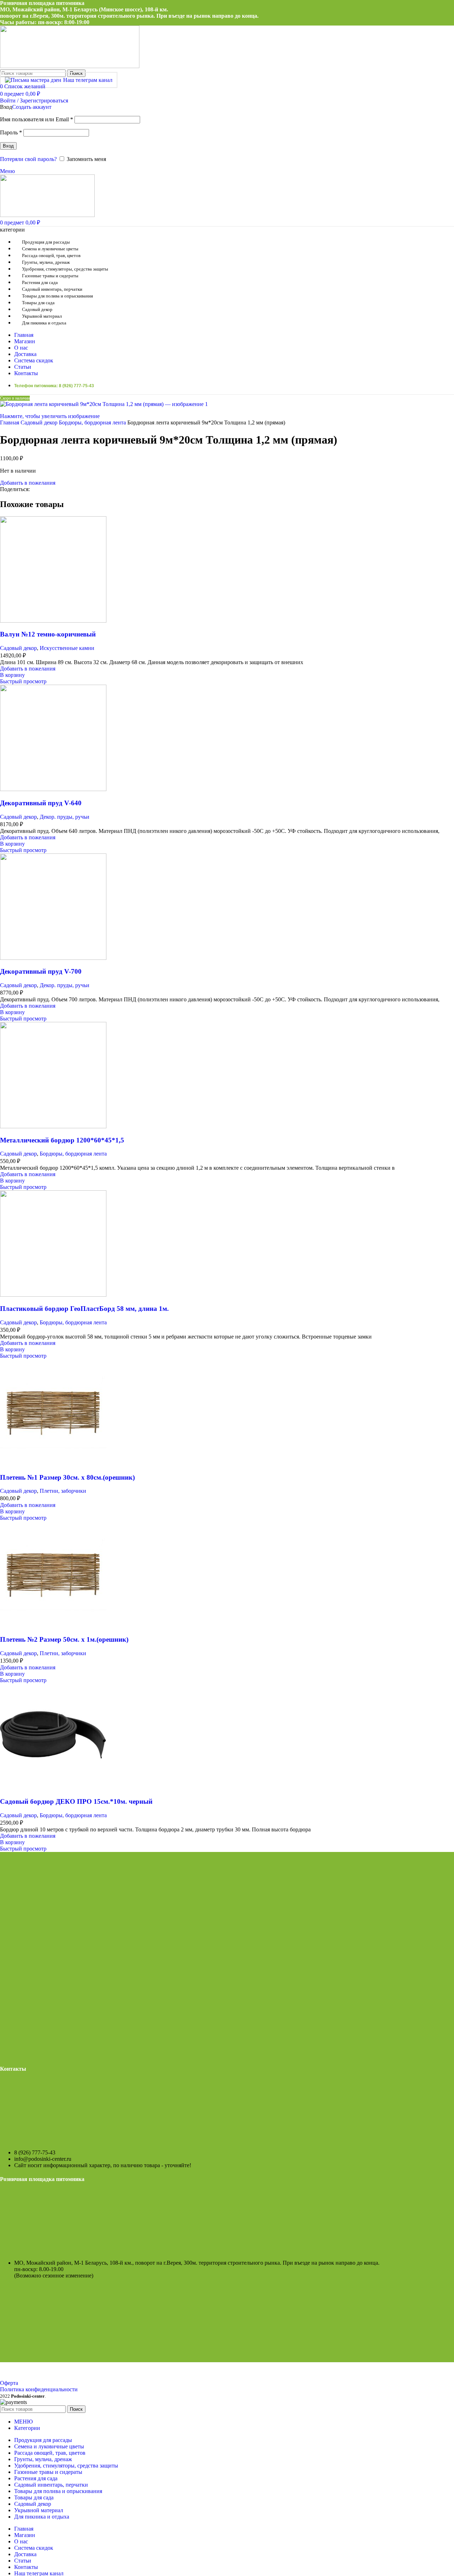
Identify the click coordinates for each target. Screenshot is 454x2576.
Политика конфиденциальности (39, 2389)
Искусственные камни (67, 648)
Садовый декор (40, 422)
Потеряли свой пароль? (28, 159)
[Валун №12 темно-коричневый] (53, 621)
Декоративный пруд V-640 (41, 803)
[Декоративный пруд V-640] (53, 789)
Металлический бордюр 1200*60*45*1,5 (62, 1140)
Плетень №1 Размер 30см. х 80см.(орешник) (67, 1477)
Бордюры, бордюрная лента (93, 422)
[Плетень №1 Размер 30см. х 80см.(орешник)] (53, 1464)
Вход (8, 146)
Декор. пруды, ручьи (65, 817)
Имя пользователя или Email (37, 119)
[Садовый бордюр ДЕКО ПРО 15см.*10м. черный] (53, 1788)
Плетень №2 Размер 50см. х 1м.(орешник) (64, 1639)
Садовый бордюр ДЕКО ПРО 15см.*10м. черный (76, 1801)
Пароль (11, 132)
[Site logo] (70, 66)
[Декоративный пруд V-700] (53, 958)
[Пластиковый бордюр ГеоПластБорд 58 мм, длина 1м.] (53, 1295)
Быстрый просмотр (23, 681)
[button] (12, 675)
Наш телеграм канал (88, 80)
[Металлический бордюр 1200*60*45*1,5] (53, 1126)
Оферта (9, 2383)
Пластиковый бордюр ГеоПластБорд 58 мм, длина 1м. (84, 1309)
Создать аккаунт (32, 107)
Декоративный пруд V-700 (41, 971)
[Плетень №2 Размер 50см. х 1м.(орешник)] (53, 1626)
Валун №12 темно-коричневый (48, 634)
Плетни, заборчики (63, 1491)
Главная (10, 422)
